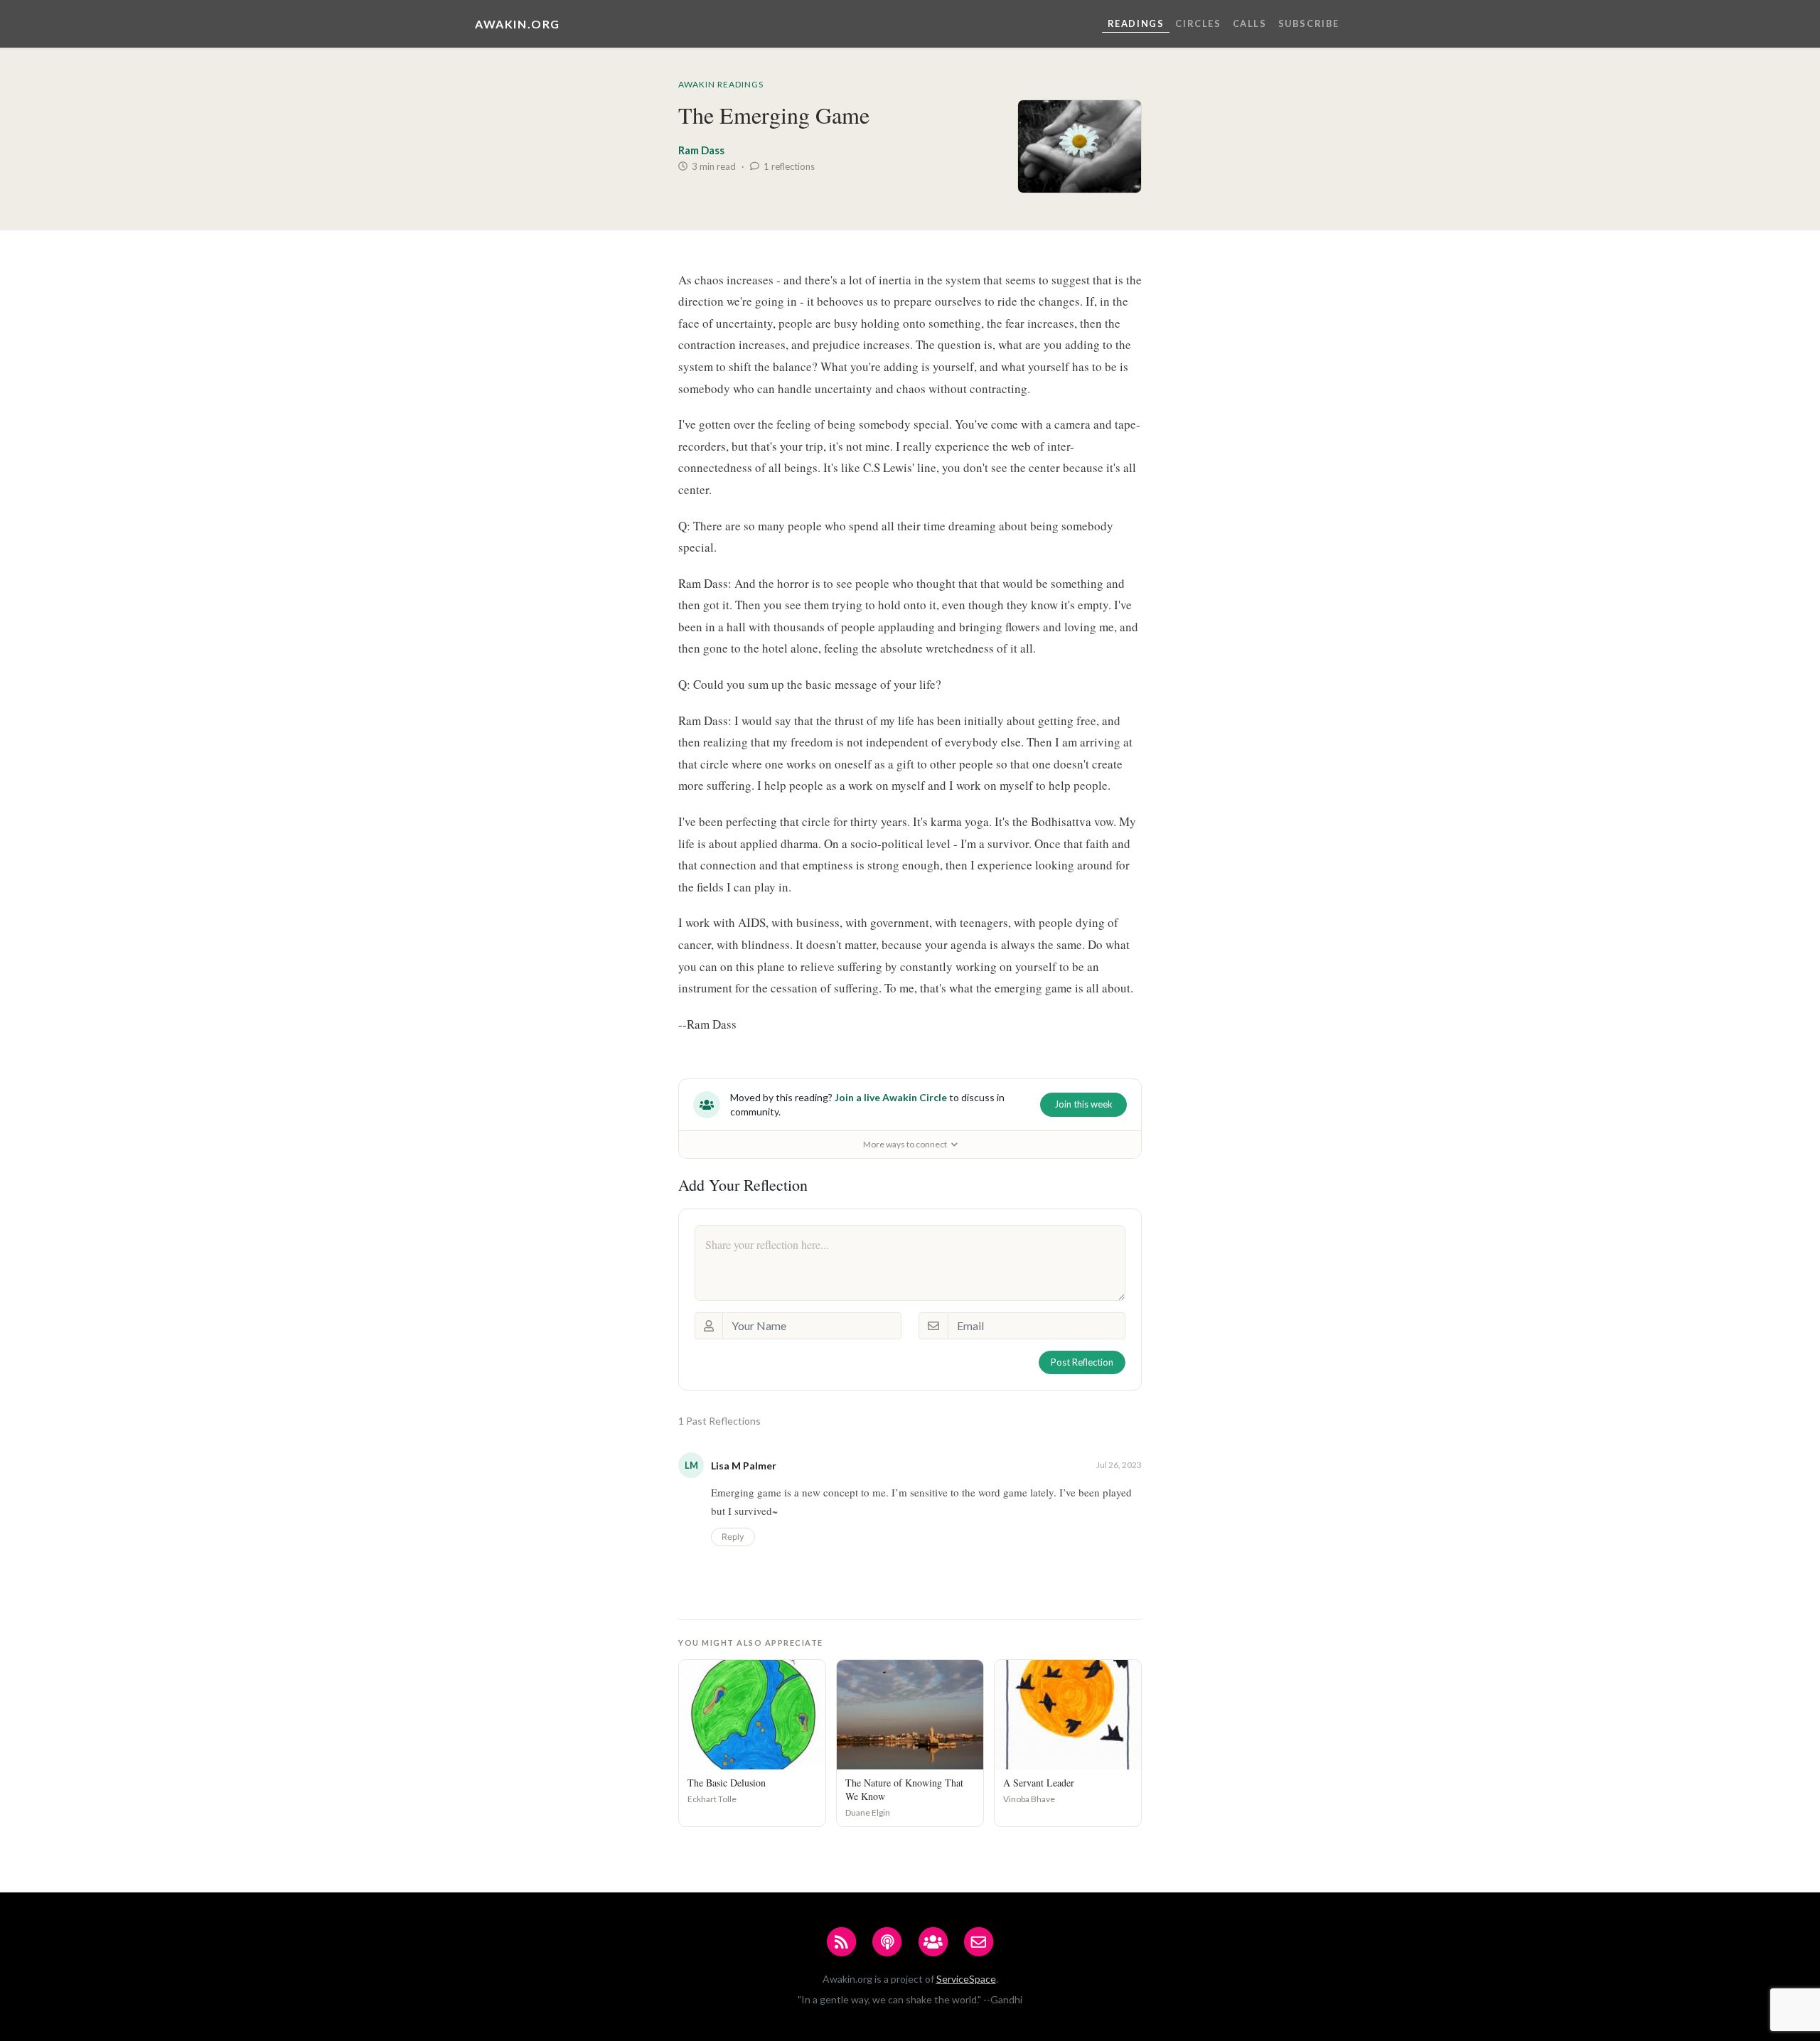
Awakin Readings (721, 84)
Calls (1250, 23)
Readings (1136, 23)
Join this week (1083, 1104)
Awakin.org (518, 24)
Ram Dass (701, 150)
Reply (733, 1537)
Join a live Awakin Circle (891, 1097)
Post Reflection (1082, 1362)
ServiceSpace (966, 1979)
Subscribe (1309, 23)
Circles (1198, 23)
